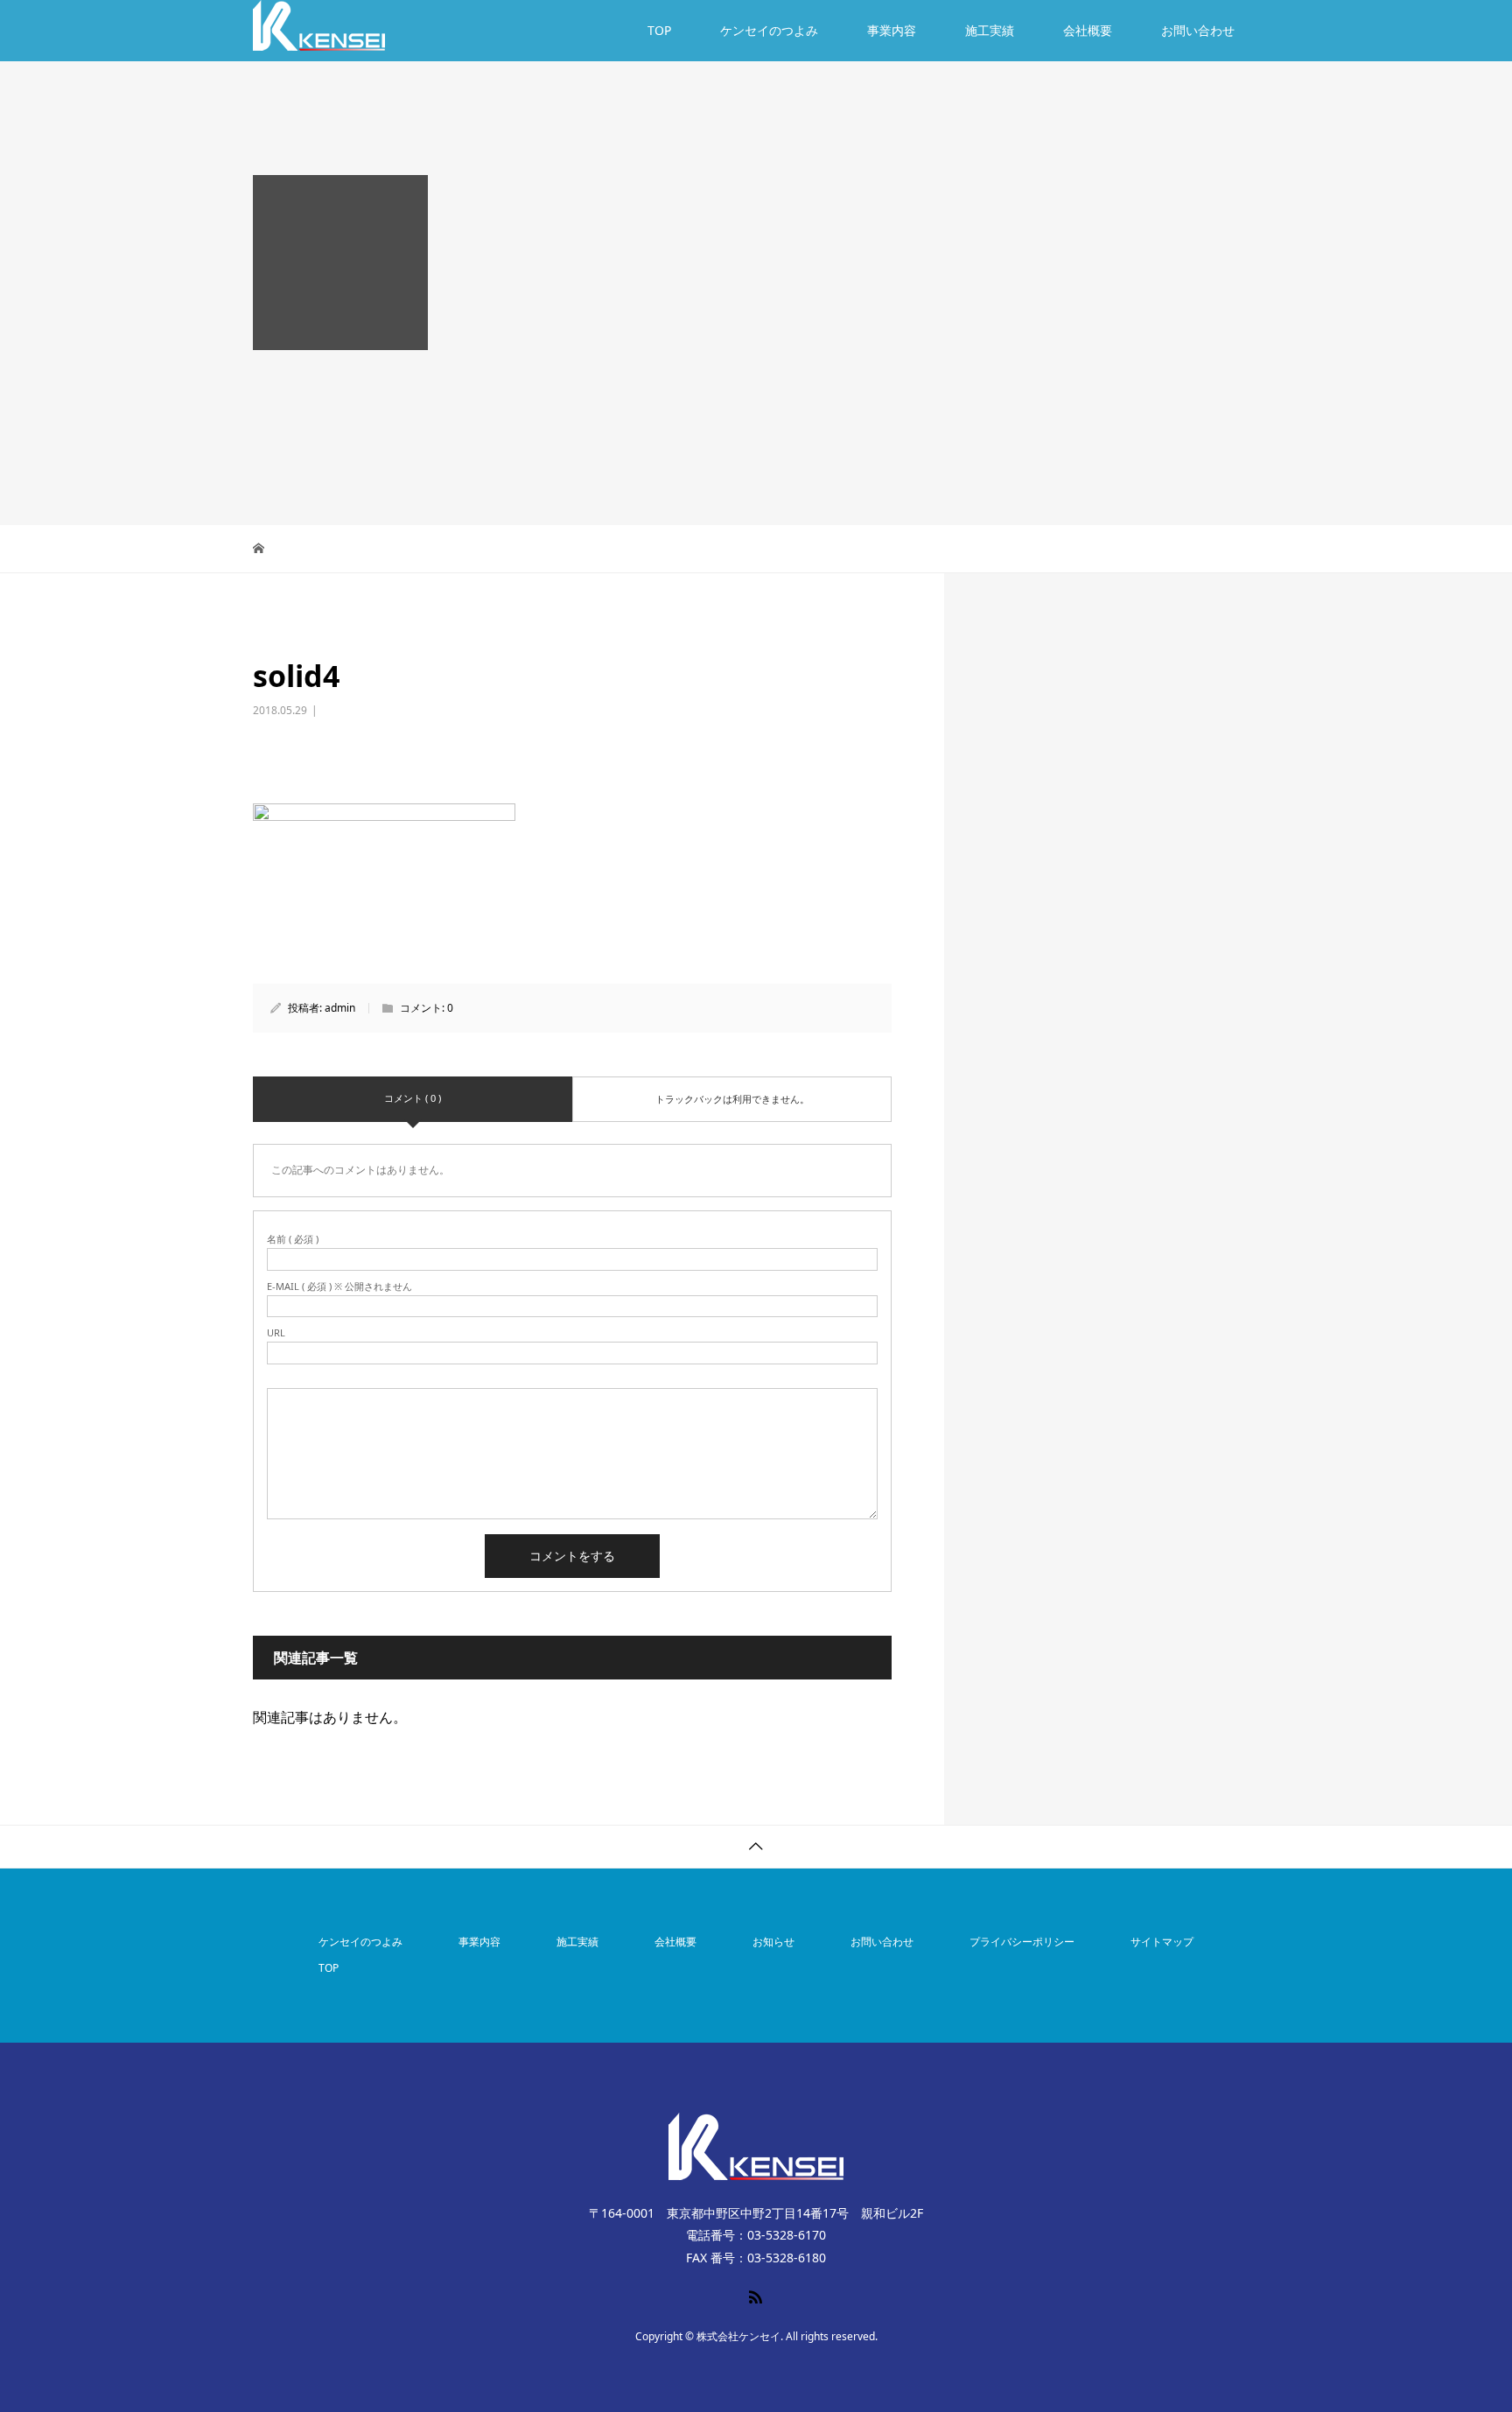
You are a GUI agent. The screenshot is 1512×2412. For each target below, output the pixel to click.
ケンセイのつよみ (769, 30)
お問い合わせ (1198, 30)
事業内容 (892, 30)
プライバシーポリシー (1022, 1942)
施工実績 (990, 30)
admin (340, 1008)
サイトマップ (1162, 1942)
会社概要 (1088, 30)
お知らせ (773, 1942)
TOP (659, 30)
